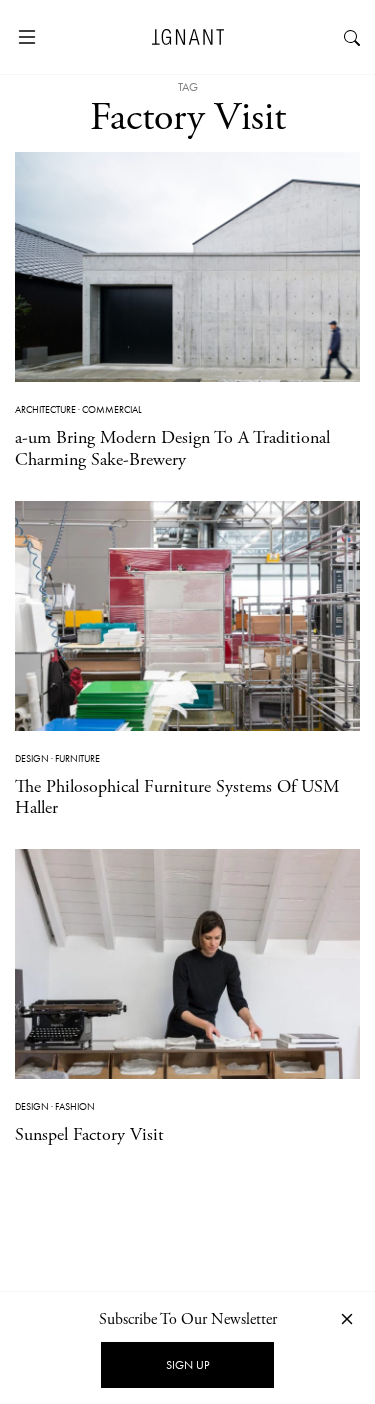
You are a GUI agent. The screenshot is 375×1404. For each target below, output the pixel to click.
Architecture (45, 409)
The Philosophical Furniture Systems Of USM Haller (177, 797)
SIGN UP (187, 1365)
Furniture (77, 758)
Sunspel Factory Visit (89, 1134)
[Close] (347, 1318)
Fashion (75, 1106)
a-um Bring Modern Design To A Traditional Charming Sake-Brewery (172, 448)
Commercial (112, 409)
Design (32, 758)
